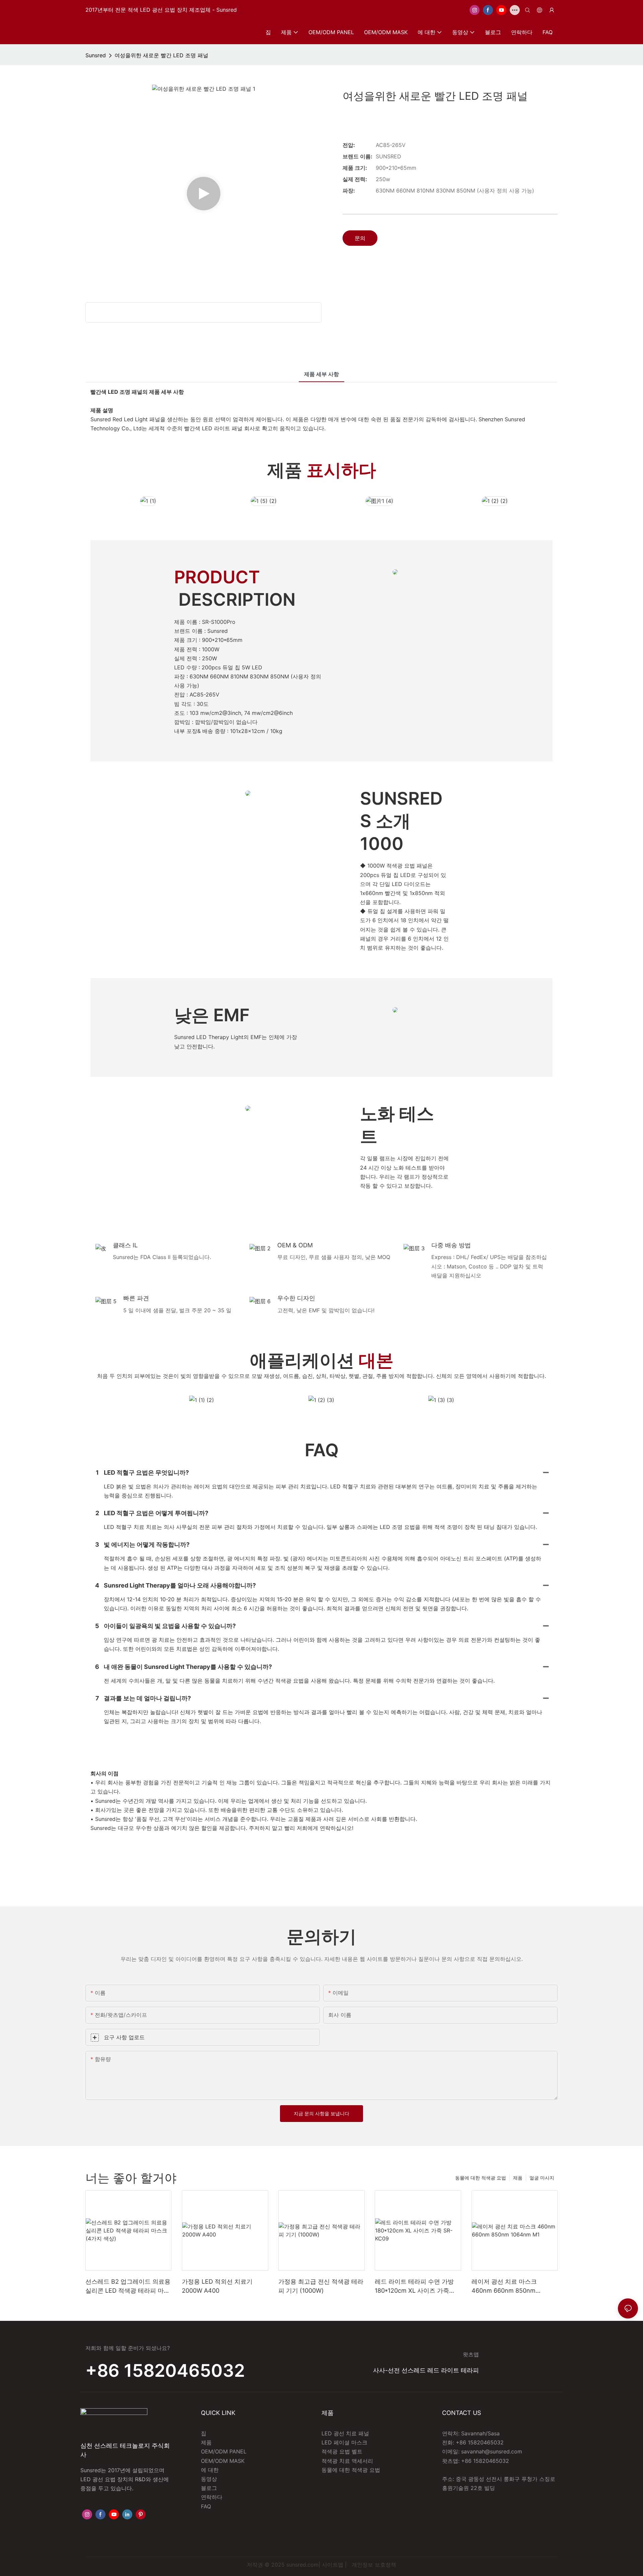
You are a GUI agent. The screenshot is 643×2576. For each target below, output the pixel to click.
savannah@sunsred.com (492, 2451)
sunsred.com (302, 2565)
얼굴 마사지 (542, 2178)
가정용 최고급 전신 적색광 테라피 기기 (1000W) (321, 2286)
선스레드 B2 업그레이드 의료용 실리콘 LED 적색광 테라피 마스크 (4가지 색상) (128, 2287)
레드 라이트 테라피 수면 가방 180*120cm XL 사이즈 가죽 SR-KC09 (414, 2287)
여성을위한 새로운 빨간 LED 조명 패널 (161, 55)
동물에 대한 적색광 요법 (481, 2178)
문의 (360, 238)
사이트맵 (333, 2565)
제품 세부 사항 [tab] (321, 374)
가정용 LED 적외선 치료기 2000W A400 (217, 2286)
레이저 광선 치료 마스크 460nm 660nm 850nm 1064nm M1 (504, 2287)
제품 (518, 2178)
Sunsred (96, 55)
